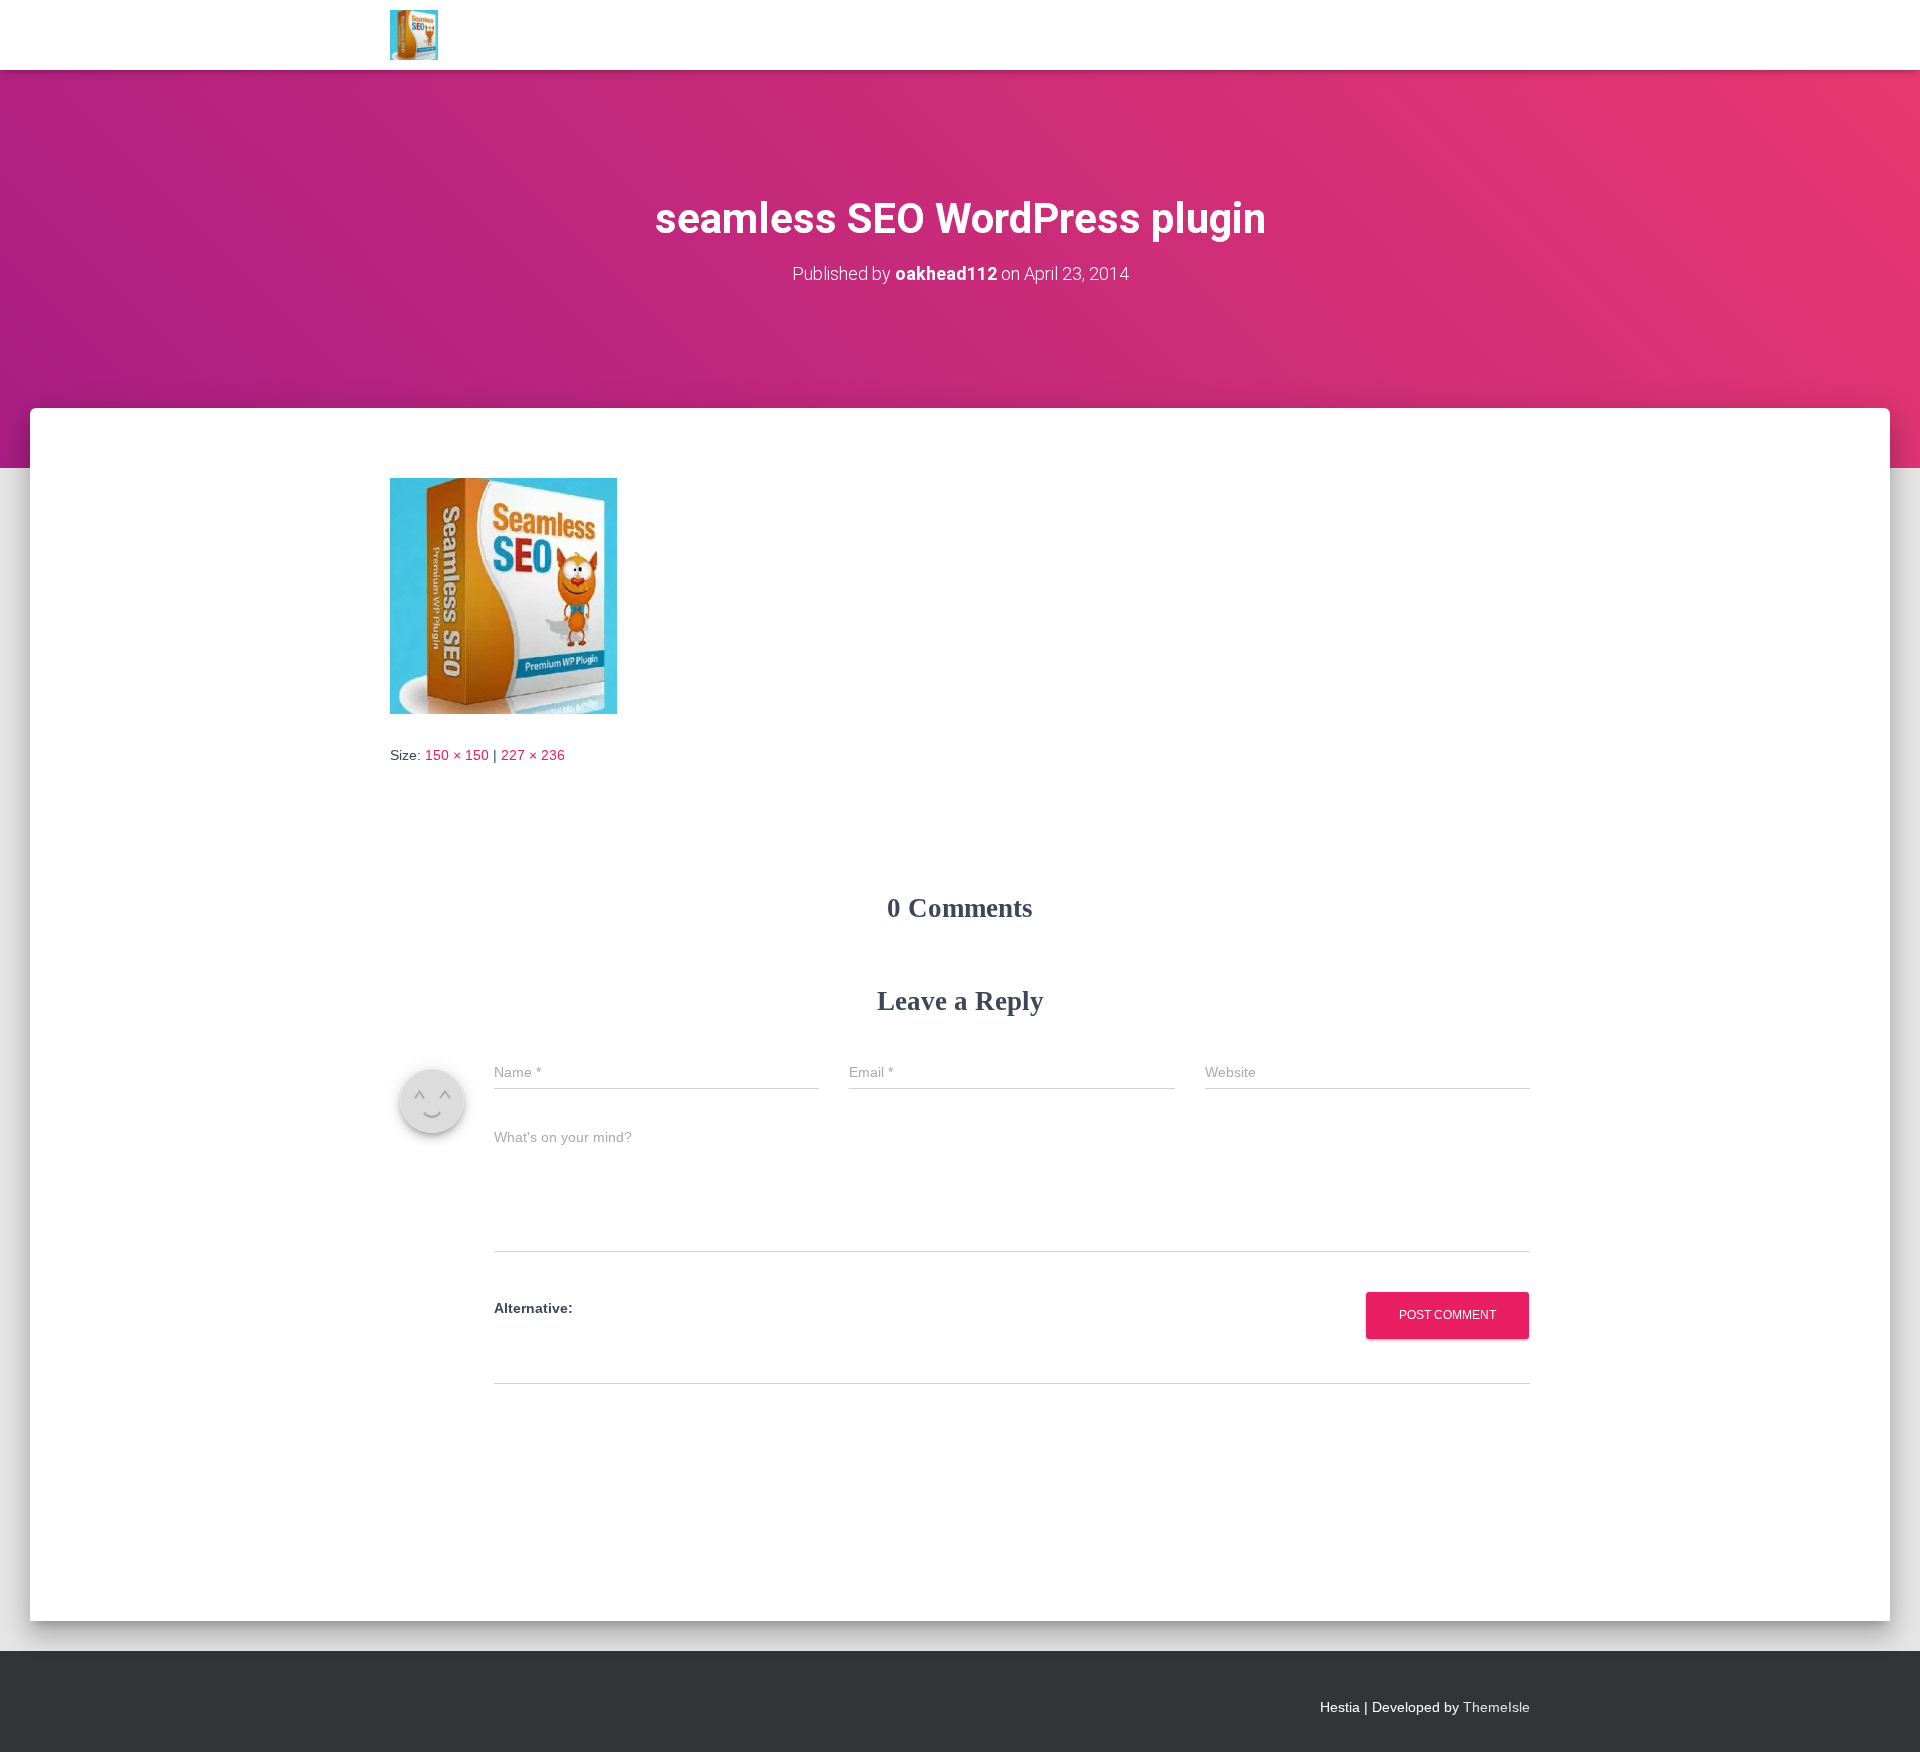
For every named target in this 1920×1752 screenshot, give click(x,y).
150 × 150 (457, 755)
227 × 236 (533, 755)
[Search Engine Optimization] (414, 35)
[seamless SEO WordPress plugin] (503, 595)
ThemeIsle (1496, 1707)
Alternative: (533, 1308)
